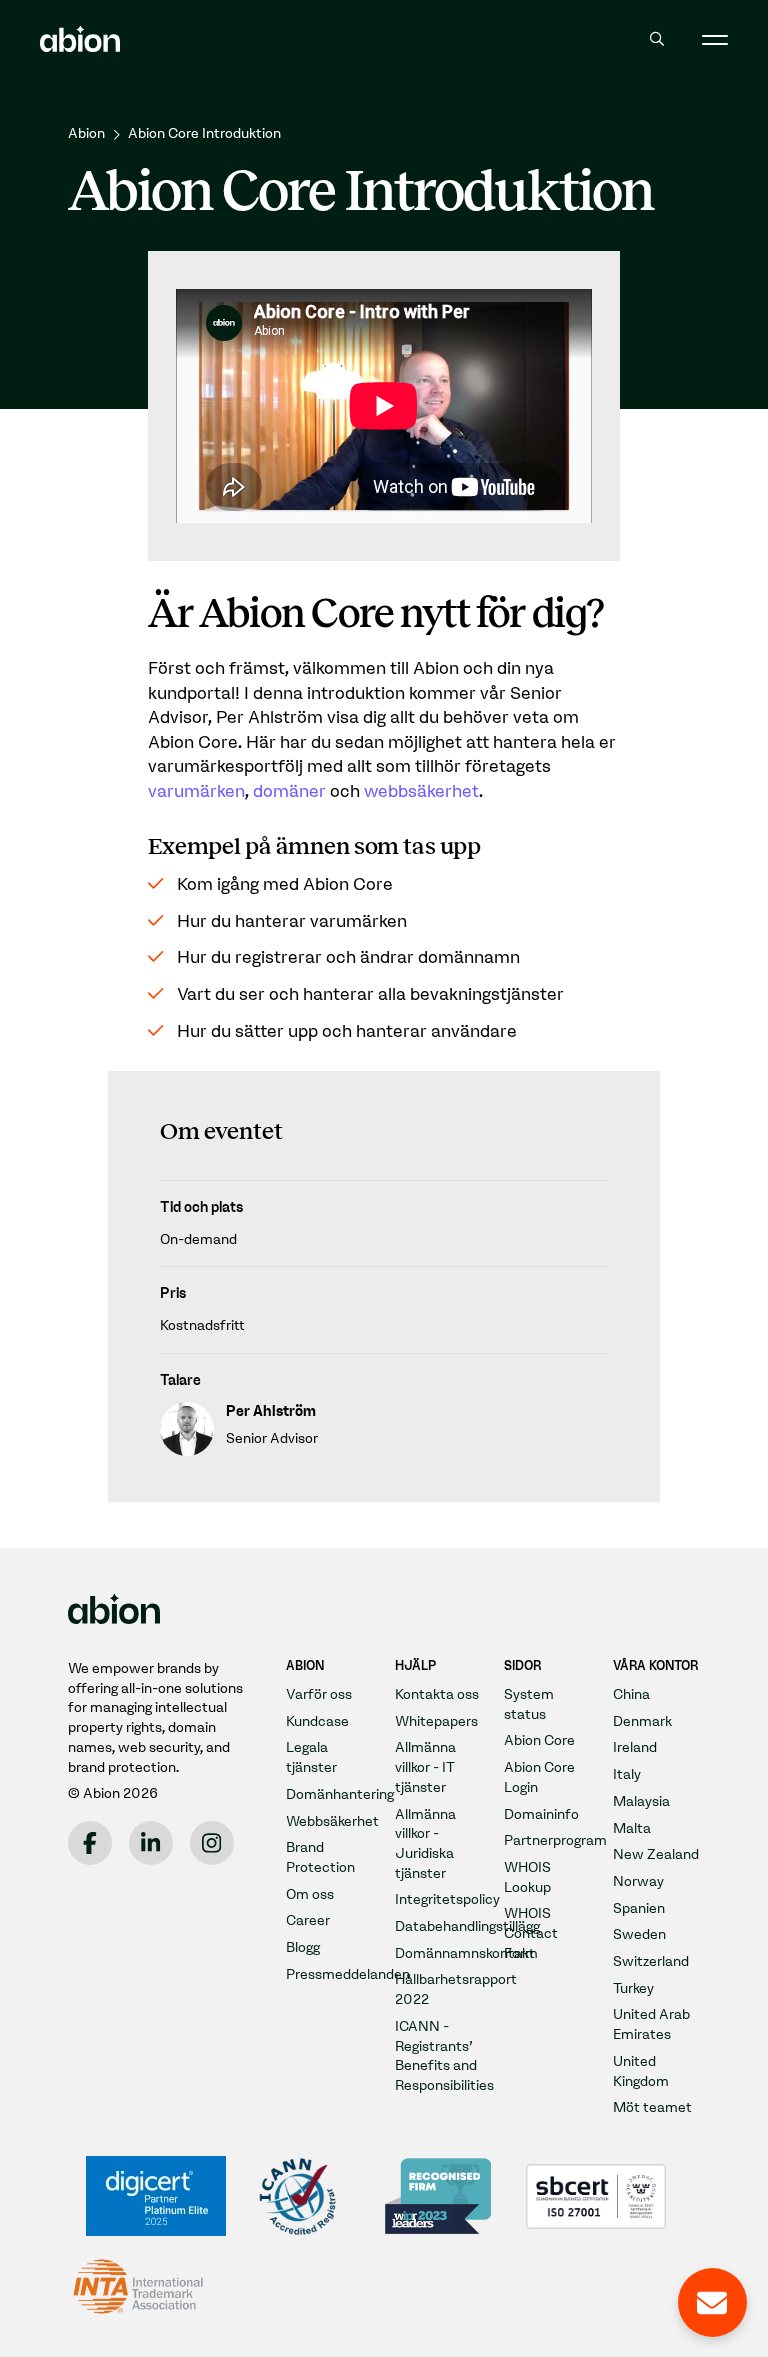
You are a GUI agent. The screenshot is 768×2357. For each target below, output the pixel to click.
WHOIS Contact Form (531, 1933)
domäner (289, 790)
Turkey (633, 1988)
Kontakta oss (437, 1694)
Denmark (642, 1721)
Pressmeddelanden (348, 1974)
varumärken (196, 790)
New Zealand (656, 1854)
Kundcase (317, 1721)
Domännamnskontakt (465, 1953)
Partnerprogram (555, 1840)
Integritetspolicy (447, 1899)
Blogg (303, 1947)
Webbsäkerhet (332, 1821)
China (631, 1694)
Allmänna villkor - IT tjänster (425, 1767)
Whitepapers (436, 1721)
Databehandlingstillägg (467, 1926)
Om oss (310, 1894)
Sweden (639, 1934)
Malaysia (641, 1801)
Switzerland (651, 1961)
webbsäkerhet (421, 790)
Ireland (635, 1747)
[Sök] (656, 39)
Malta (632, 1828)
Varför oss (319, 1694)
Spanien (639, 1908)
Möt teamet (652, 2107)
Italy (627, 1774)
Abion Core (539, 1740)
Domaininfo (541, 1814)
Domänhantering (340, 1794)
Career (308, 1920)
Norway (638, 1881)
